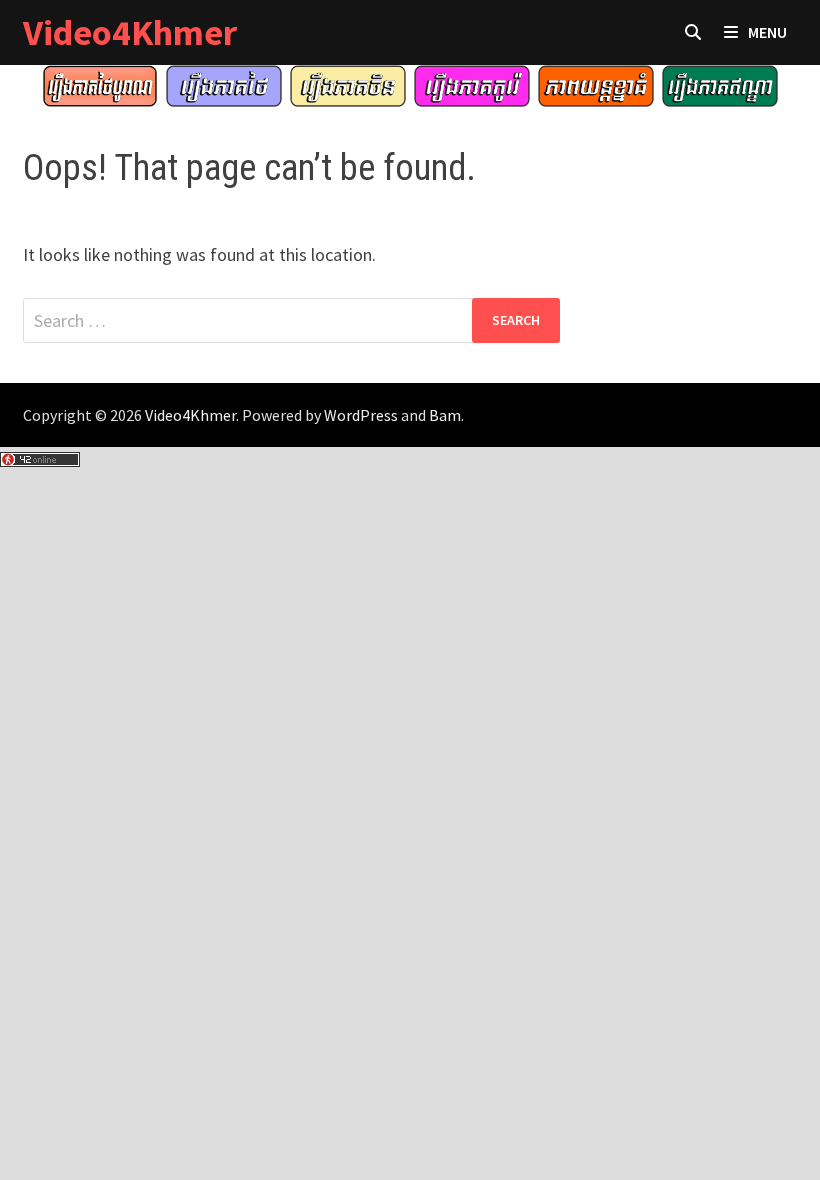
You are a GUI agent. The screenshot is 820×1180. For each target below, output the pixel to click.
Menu (767, 32)
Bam (445, 415)
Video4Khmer (130, 32)
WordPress (361, 415)
